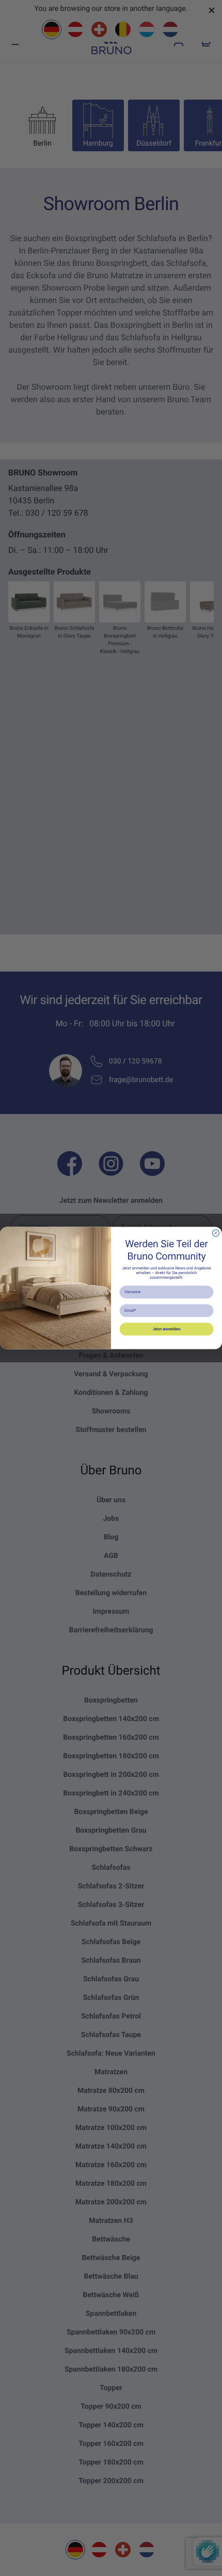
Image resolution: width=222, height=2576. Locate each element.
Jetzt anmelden (167, 1329)
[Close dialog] (216, 1233)
